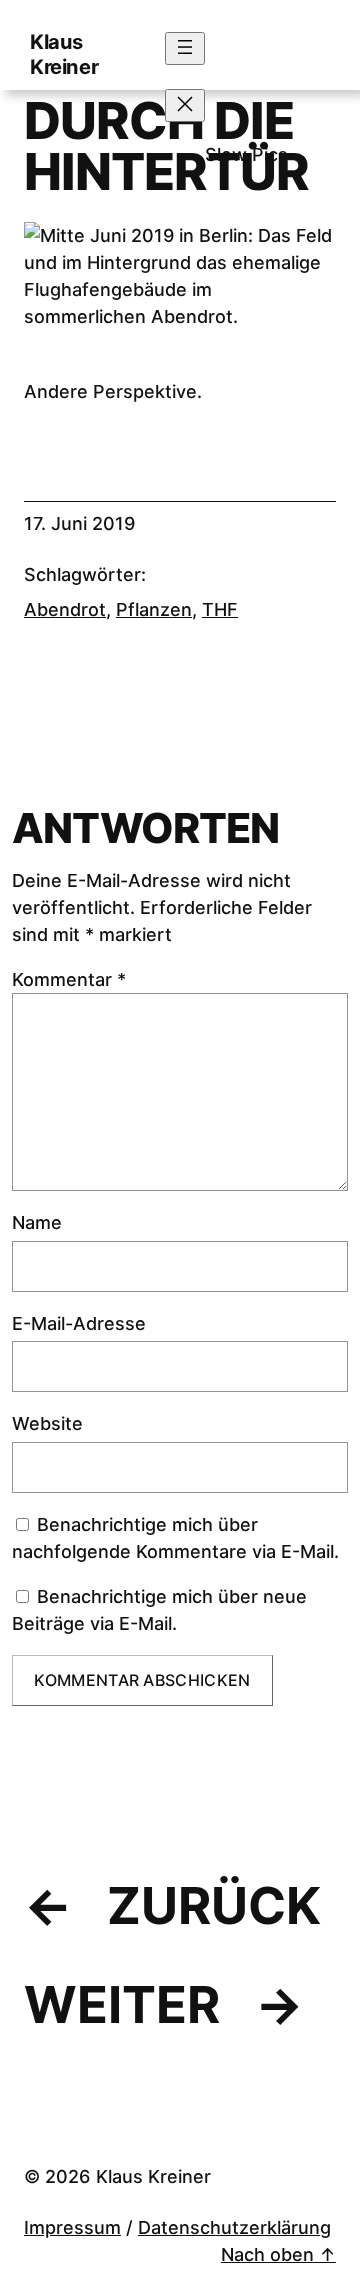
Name (37, 1222)
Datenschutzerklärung (234, 2227)
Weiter (122, 2004)
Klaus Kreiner (64, 54)
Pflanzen (154, 609)
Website (47, 1423)
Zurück (214, 1905)
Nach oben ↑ (278, 2254)
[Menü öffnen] (185, 48)
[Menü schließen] (185, 105)
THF (220, 609)
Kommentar (69, 979)
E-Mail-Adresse (79, 1323)
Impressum (72, 2227)
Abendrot (65, 609)
